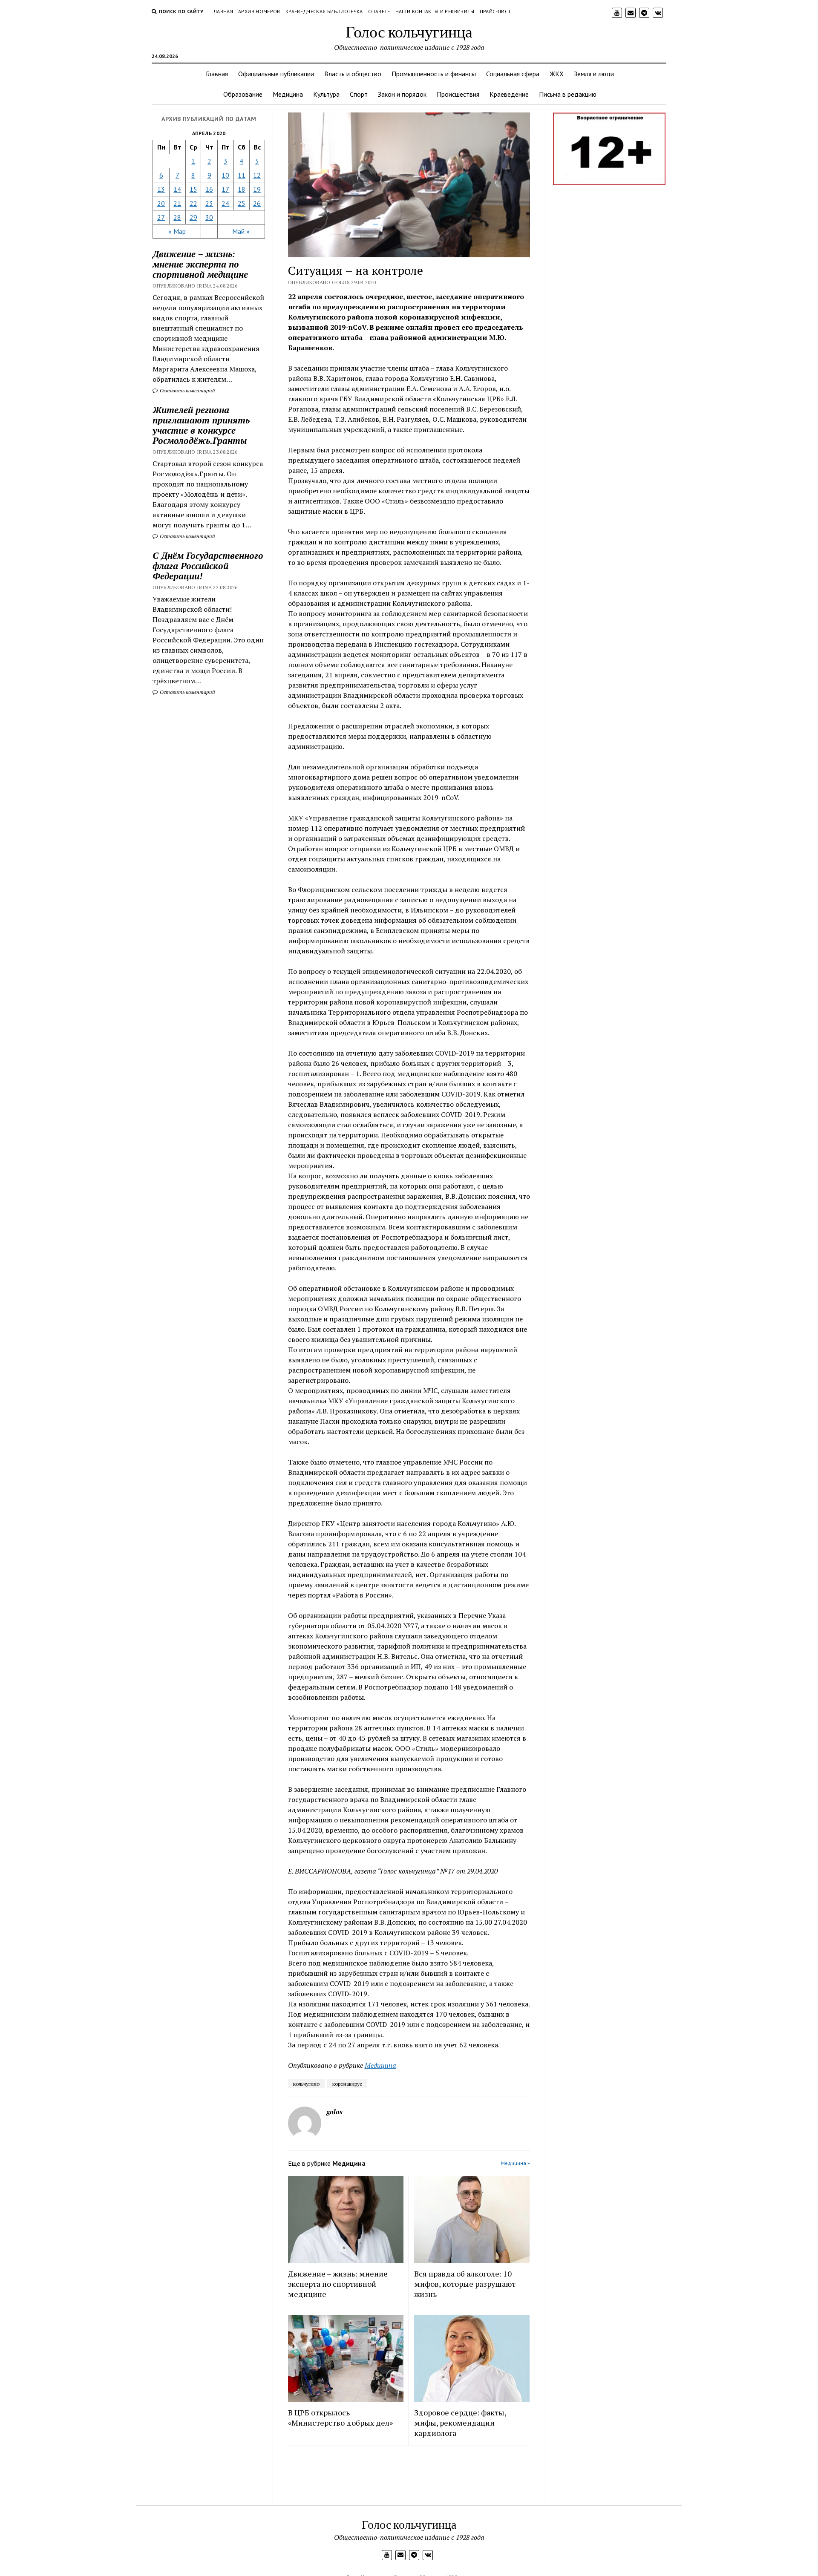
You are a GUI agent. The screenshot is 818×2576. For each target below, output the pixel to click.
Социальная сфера (513, 74)
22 (193, 203)
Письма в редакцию (568, 94)
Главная (222, 11)
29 (193, 217)
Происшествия (458, 94)
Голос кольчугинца (409, 31)
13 (161, 189)
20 (161, 203)
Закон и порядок (402, 94)
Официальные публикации (276, 74)
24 (225, 203)
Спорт (359, 94)
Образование (243, 94)
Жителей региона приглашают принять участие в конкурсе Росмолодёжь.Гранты (201, 425)
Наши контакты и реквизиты (435, 11)
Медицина (288, 94)
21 (177, 203)
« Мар (177, 231)
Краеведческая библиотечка (324, 11)
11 (242, 175)
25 (242, 203)
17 (225, 189)
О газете (379, 11)
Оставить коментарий (187, 390)
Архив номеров (259, 11)
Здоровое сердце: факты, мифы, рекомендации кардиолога (460, 2423)
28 (177, 217)
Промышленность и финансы (434, 74)
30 (209, 217)
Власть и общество (353, 74)
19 (257, 189)
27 (161, 217)
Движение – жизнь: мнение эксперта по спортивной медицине (338, 2284)
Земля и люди (594, 74)
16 (209, 189)
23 (209, 203)
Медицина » (516, 2163)
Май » (241, 231)
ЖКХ (557, 74)
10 (225, 175)
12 (257, 175)
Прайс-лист (495, 11)
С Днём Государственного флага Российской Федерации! (208, 566)
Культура (326, 94)
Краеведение (509, 94)
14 (177, 189)
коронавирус (347, 2084)
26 (257, 203)
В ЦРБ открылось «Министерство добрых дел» (340, 2418)
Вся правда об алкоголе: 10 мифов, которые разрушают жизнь (465, 2284)
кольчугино (306, 2084)
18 (242, 189)
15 (193, 189)
